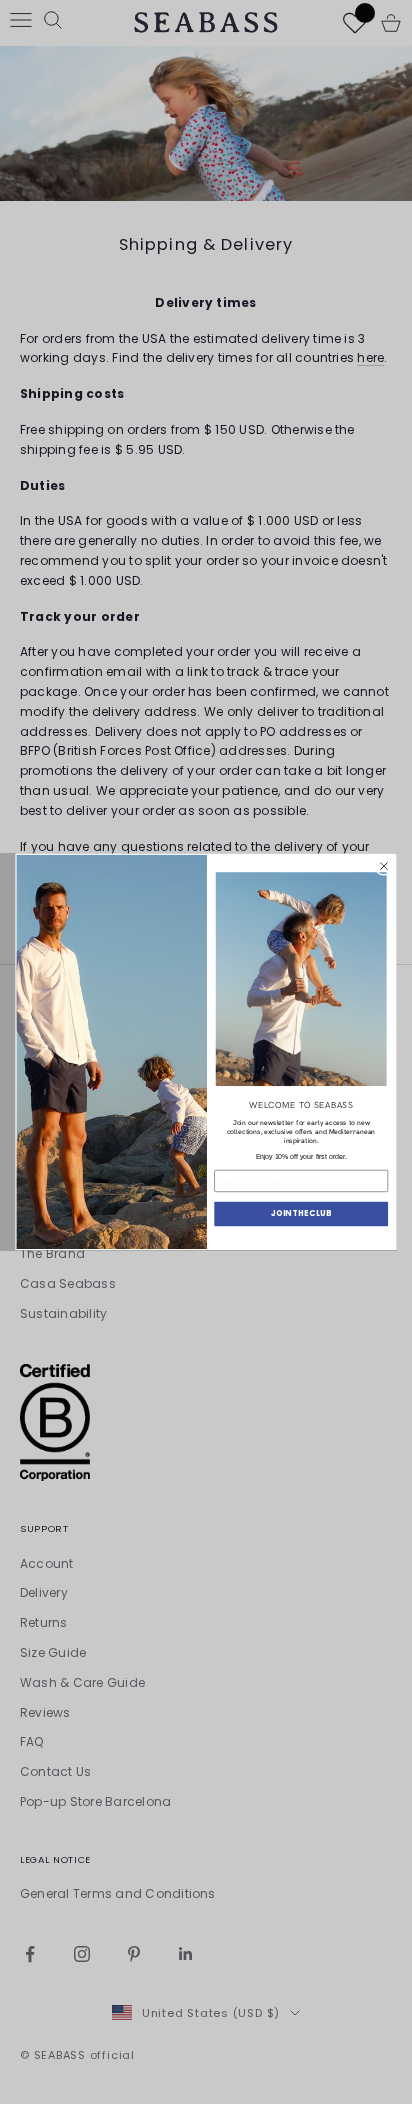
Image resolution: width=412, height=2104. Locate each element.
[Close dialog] (383, 866)
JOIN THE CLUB (301, 1213)
